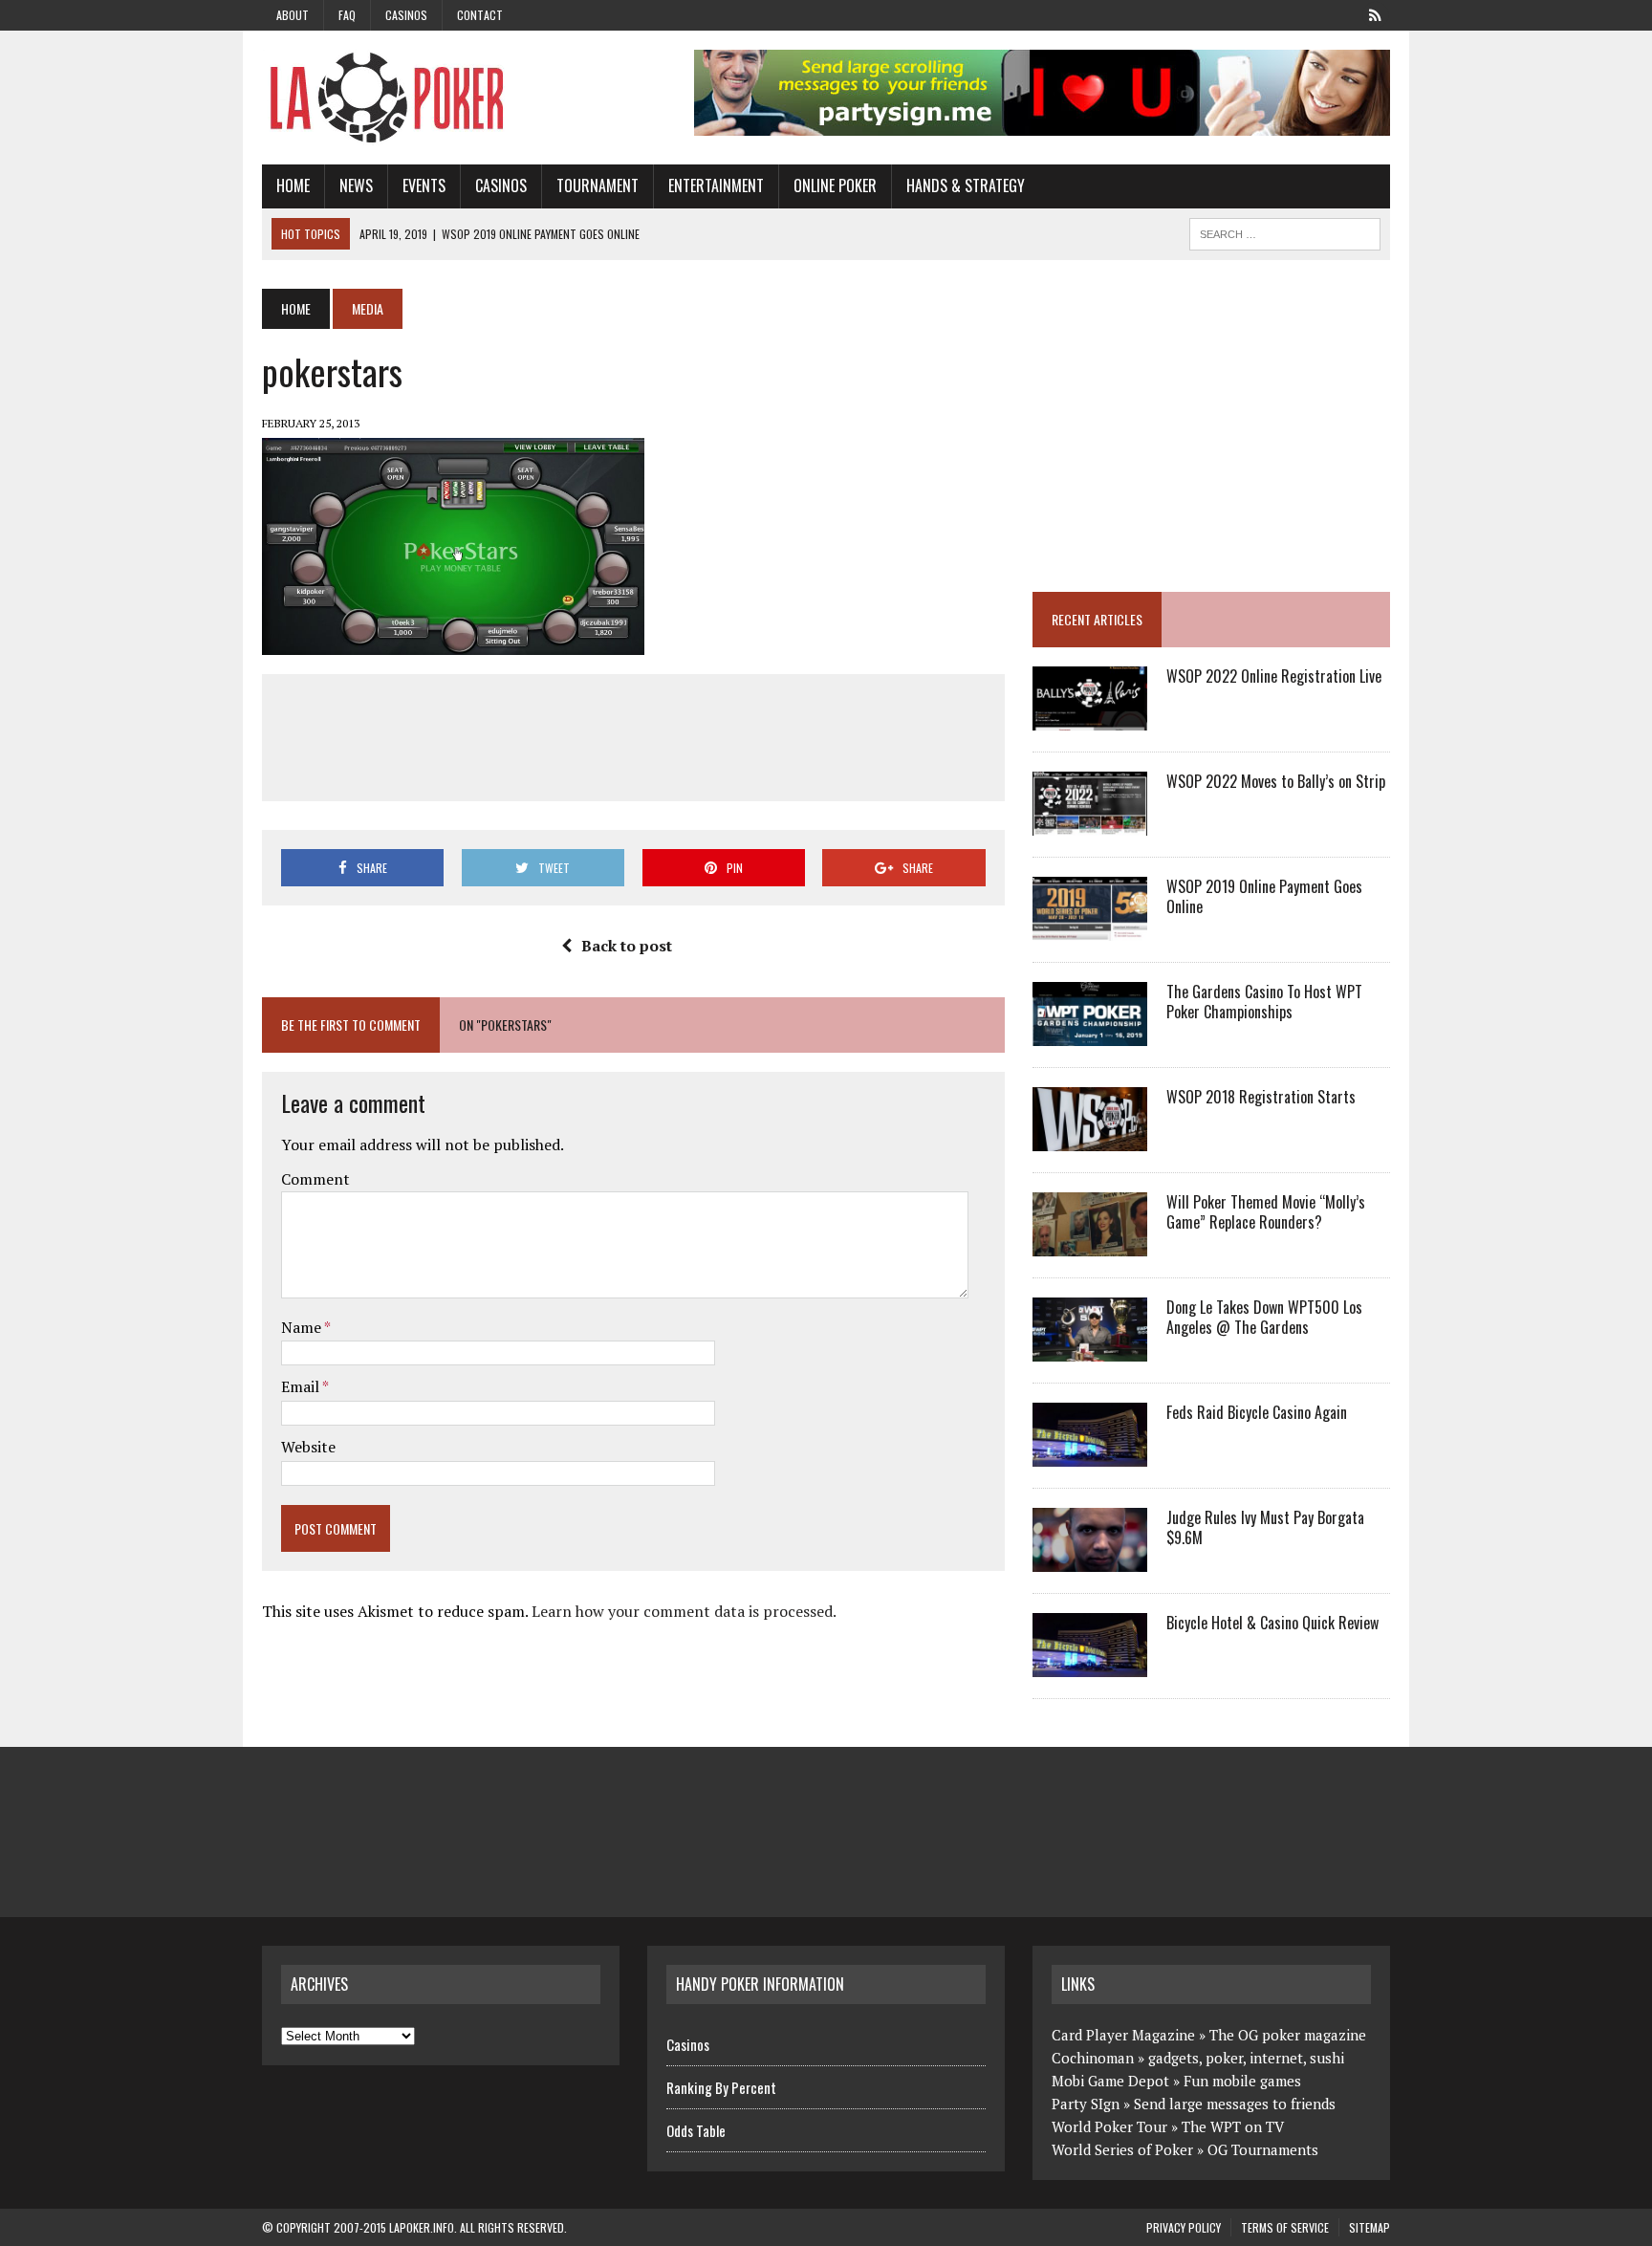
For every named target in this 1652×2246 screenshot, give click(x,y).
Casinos (406, 15)
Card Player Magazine (1123, 2035)
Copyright (304, 2227)
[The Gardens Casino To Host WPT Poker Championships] (1090, 1034)
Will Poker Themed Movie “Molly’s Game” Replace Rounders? (1266, 1212)
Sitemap (1369, 2227)
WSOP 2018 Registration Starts (1261, 1097)
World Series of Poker (1122, 2149)
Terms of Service (1285, 2227)
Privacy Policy (1184, 2227)
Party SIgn (1086, 2104)
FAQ (347, 15)
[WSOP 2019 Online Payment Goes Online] (1090, 928)
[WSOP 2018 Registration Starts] (1090, 1139)
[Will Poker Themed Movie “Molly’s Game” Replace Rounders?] (1090, 1244)
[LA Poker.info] (441, 98)
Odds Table (696, 2130)
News (356, 185)
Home (293, 185)
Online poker (835, 185)
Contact (480, 15)
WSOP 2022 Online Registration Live (1274, 676)
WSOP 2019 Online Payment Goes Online (1264, 896)
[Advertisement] (633, 734)
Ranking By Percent (721, 2087)
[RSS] (1375, 13)
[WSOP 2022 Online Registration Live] (1090, 718)
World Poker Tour (1109, 2126)
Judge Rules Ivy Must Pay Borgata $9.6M (1265, 1527)
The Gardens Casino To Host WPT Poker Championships (1264, 1002)
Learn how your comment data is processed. (684, 1611)
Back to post (627, 946)
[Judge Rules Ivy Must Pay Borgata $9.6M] (1090, 1559)
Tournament (598, 185)
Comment (315, 1179)
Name (303, 1327)
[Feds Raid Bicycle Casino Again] (1090, 1454)
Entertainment (716, 185)
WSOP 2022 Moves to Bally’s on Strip (1276, 781)
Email (302, 1386)
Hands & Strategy (966, 185)
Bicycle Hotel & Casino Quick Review (1272, 1623)
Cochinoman (1093, 2058)
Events (424, 185)
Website (308, 1447)
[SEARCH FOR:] (1285, 231)
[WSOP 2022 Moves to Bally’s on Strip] (1090, 823)
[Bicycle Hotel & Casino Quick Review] (1090, 1665)
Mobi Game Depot (1110, 2081)
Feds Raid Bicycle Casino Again (1257, 1412)
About (293, 15)
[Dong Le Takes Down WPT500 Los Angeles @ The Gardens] (1090, 1349)
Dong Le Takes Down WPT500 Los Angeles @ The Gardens (1264, 1317)
